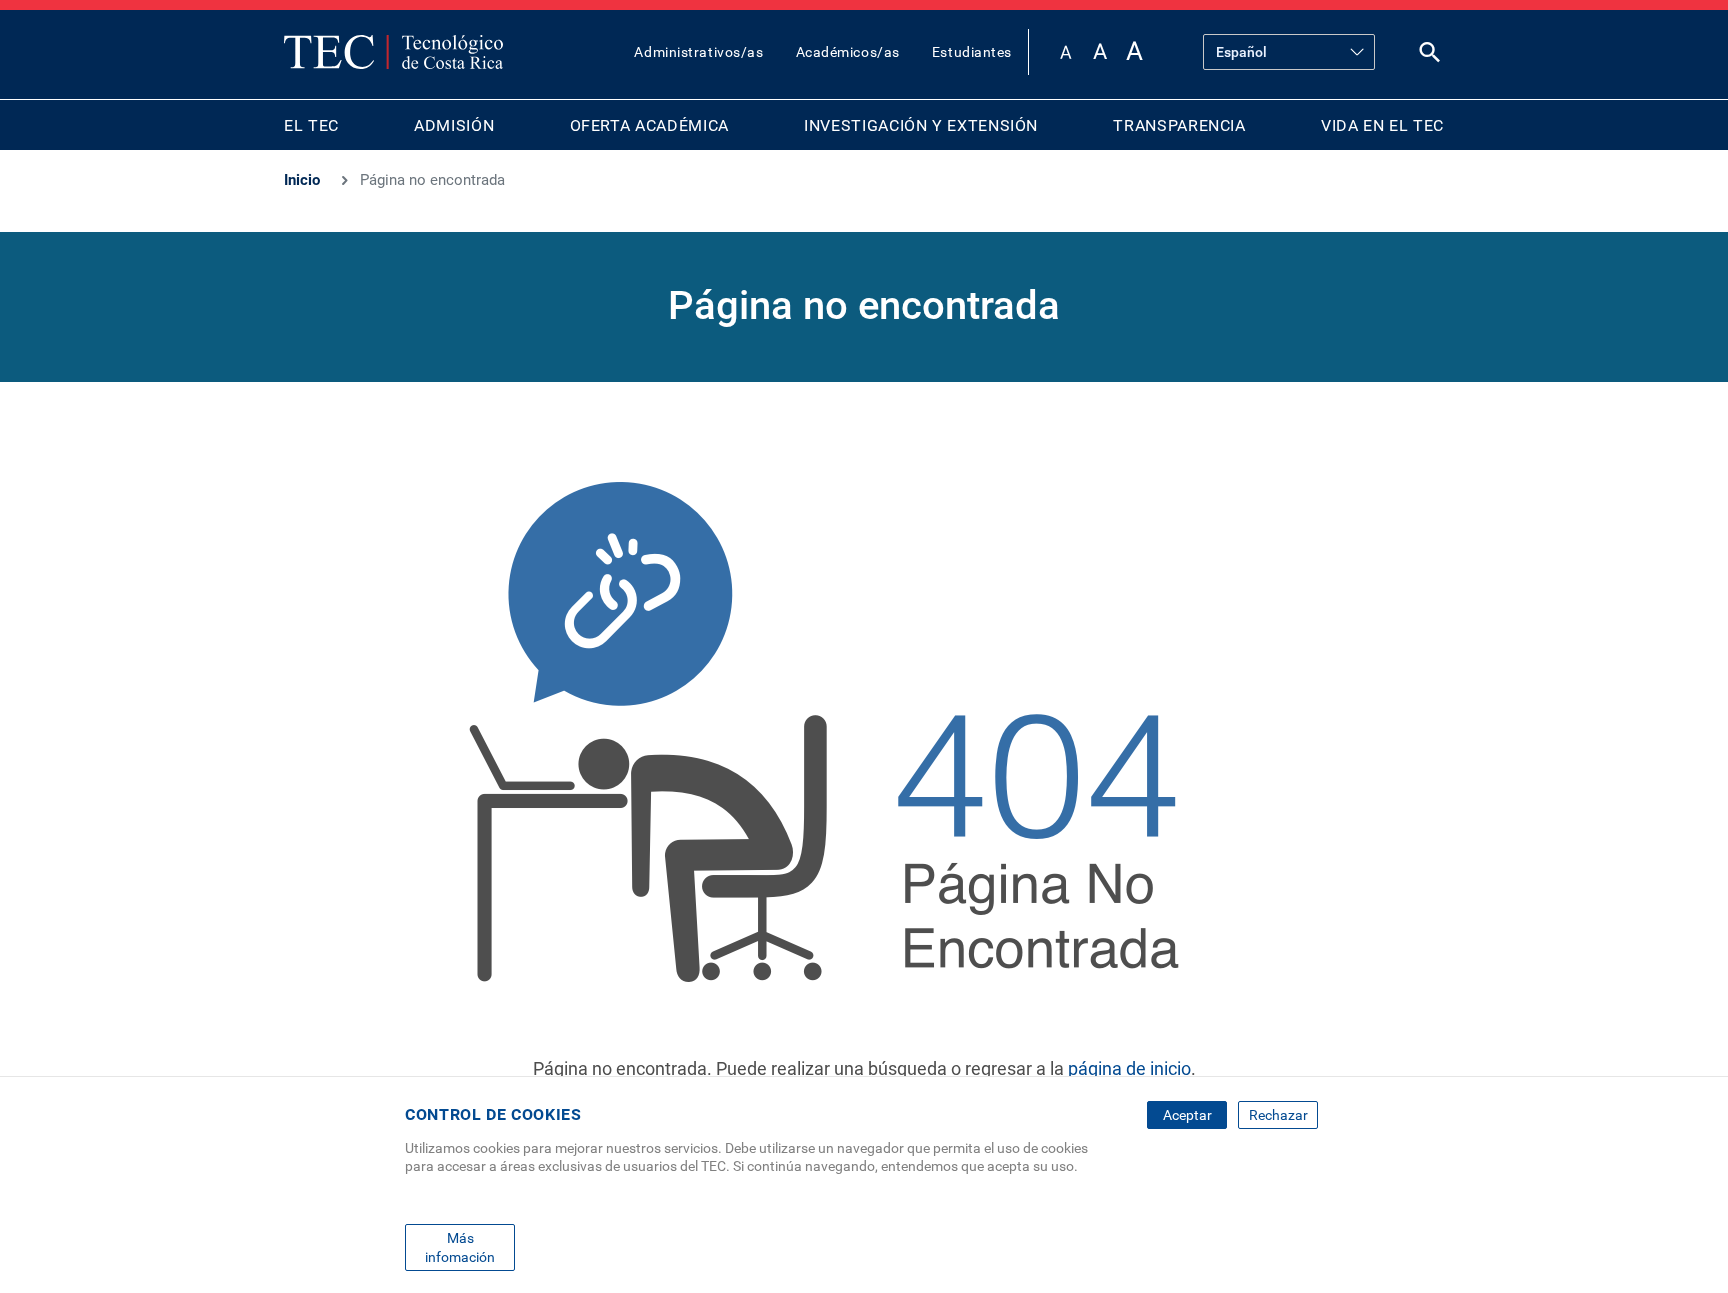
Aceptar (1187, 1115)
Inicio (302, 180)
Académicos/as (848, 52)
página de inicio (1129, 1068)
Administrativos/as (698, 52)
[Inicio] (393, 52)
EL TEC (311, 125)
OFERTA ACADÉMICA (649, 125)
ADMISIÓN (454, 125)
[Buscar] (1430, 56)
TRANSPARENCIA (1179, 125)
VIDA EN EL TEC (1382, 125)
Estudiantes (972, 52)
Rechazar (1278, 1115)
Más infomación (460, 1247)
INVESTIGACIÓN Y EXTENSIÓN (921, 125)
